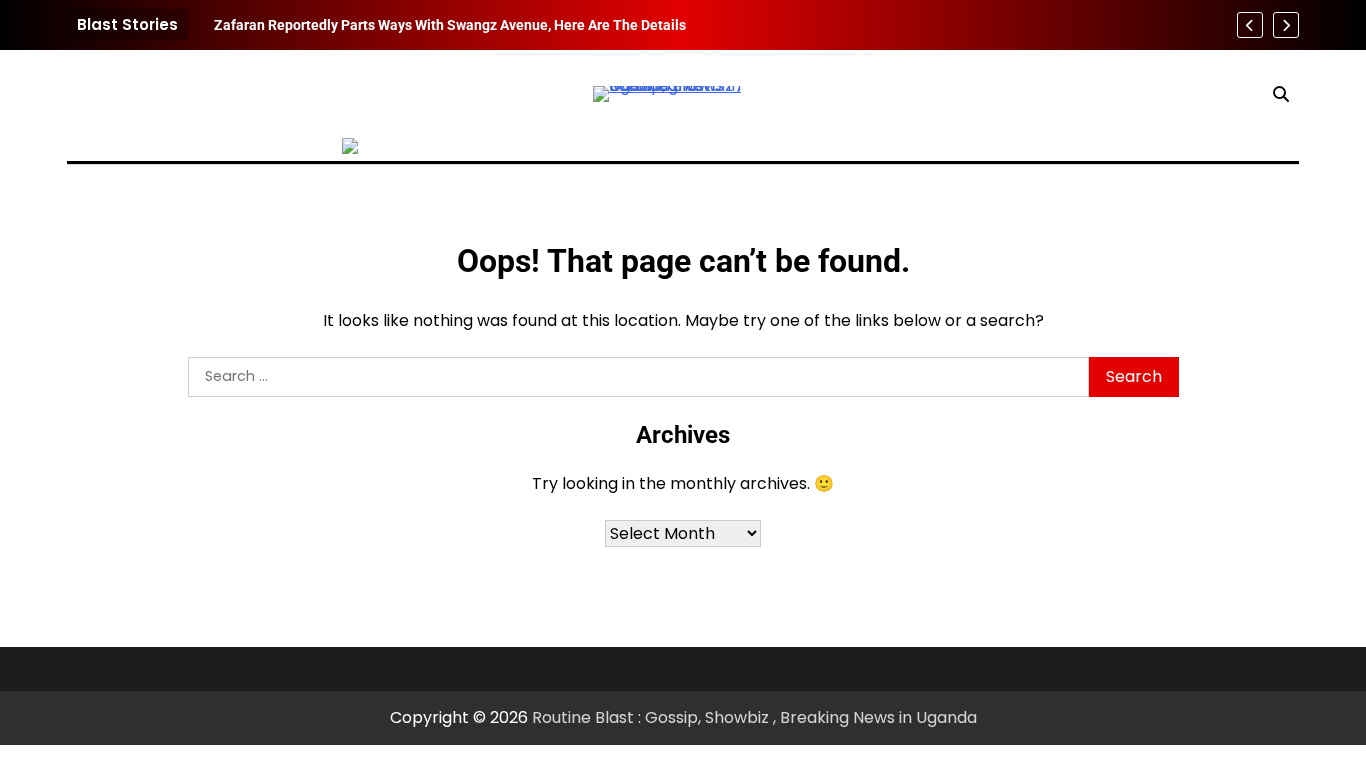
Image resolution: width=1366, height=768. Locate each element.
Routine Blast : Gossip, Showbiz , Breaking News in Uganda (754, 717)
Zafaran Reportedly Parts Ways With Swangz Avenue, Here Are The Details (450, 25)
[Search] (1281, 94)
